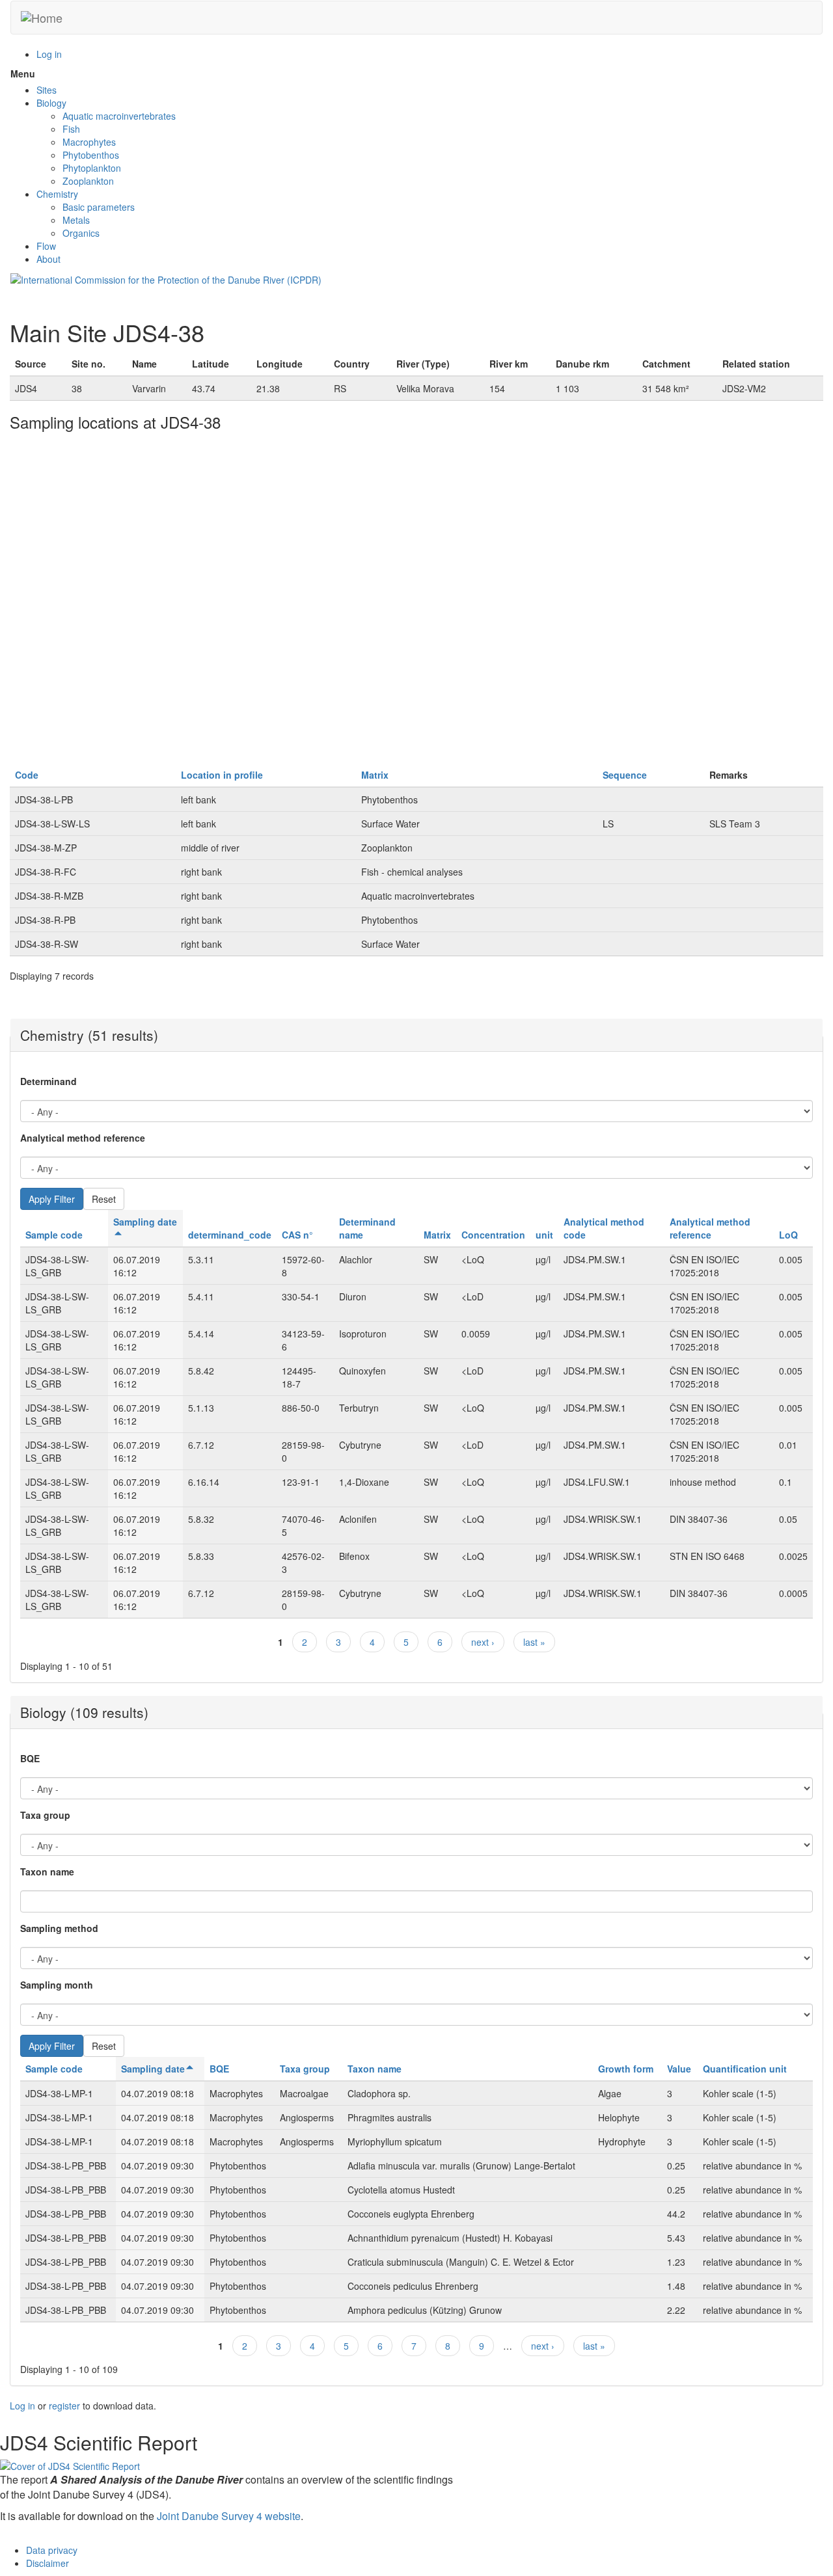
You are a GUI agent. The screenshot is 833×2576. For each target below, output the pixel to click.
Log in (49, 54)
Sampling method (59, 1928)
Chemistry (57, 194)
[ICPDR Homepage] (166, 278)
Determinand (48, 1081)
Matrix (375, 775)
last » (534, 1642)
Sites (47, 90)
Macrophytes (89, 142)
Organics (81, 233)
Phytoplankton (92, 168)
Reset (104, 1199)
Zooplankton (88, 181)
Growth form (626, 2069)
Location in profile (222, 775)
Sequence (625, 775)
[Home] (42, 18)
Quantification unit (745, 2069)
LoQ (788, 1235)
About (48, 259)
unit (544, 1235)
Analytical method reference (83, 1138)
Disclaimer (48, 2563)
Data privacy (52, 2550)
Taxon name (47, 1872)
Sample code (54, 1235)
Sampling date (153, 2069)
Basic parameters (99, 207)
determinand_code (230, 1235)
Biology (51, 103)
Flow (46, 246)
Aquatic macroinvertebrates (119, 116)
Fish (71, 129)
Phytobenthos (91, 155)
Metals (76, 220)
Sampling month (57, 1985)
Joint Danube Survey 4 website (229, 2516)
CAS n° (297, 1235)
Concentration (493, 1235)
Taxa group (45, 1815)
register (64, 2406)
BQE (30, 1758)
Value (679, 2069)
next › (483, 1642)
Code (27, 775)
